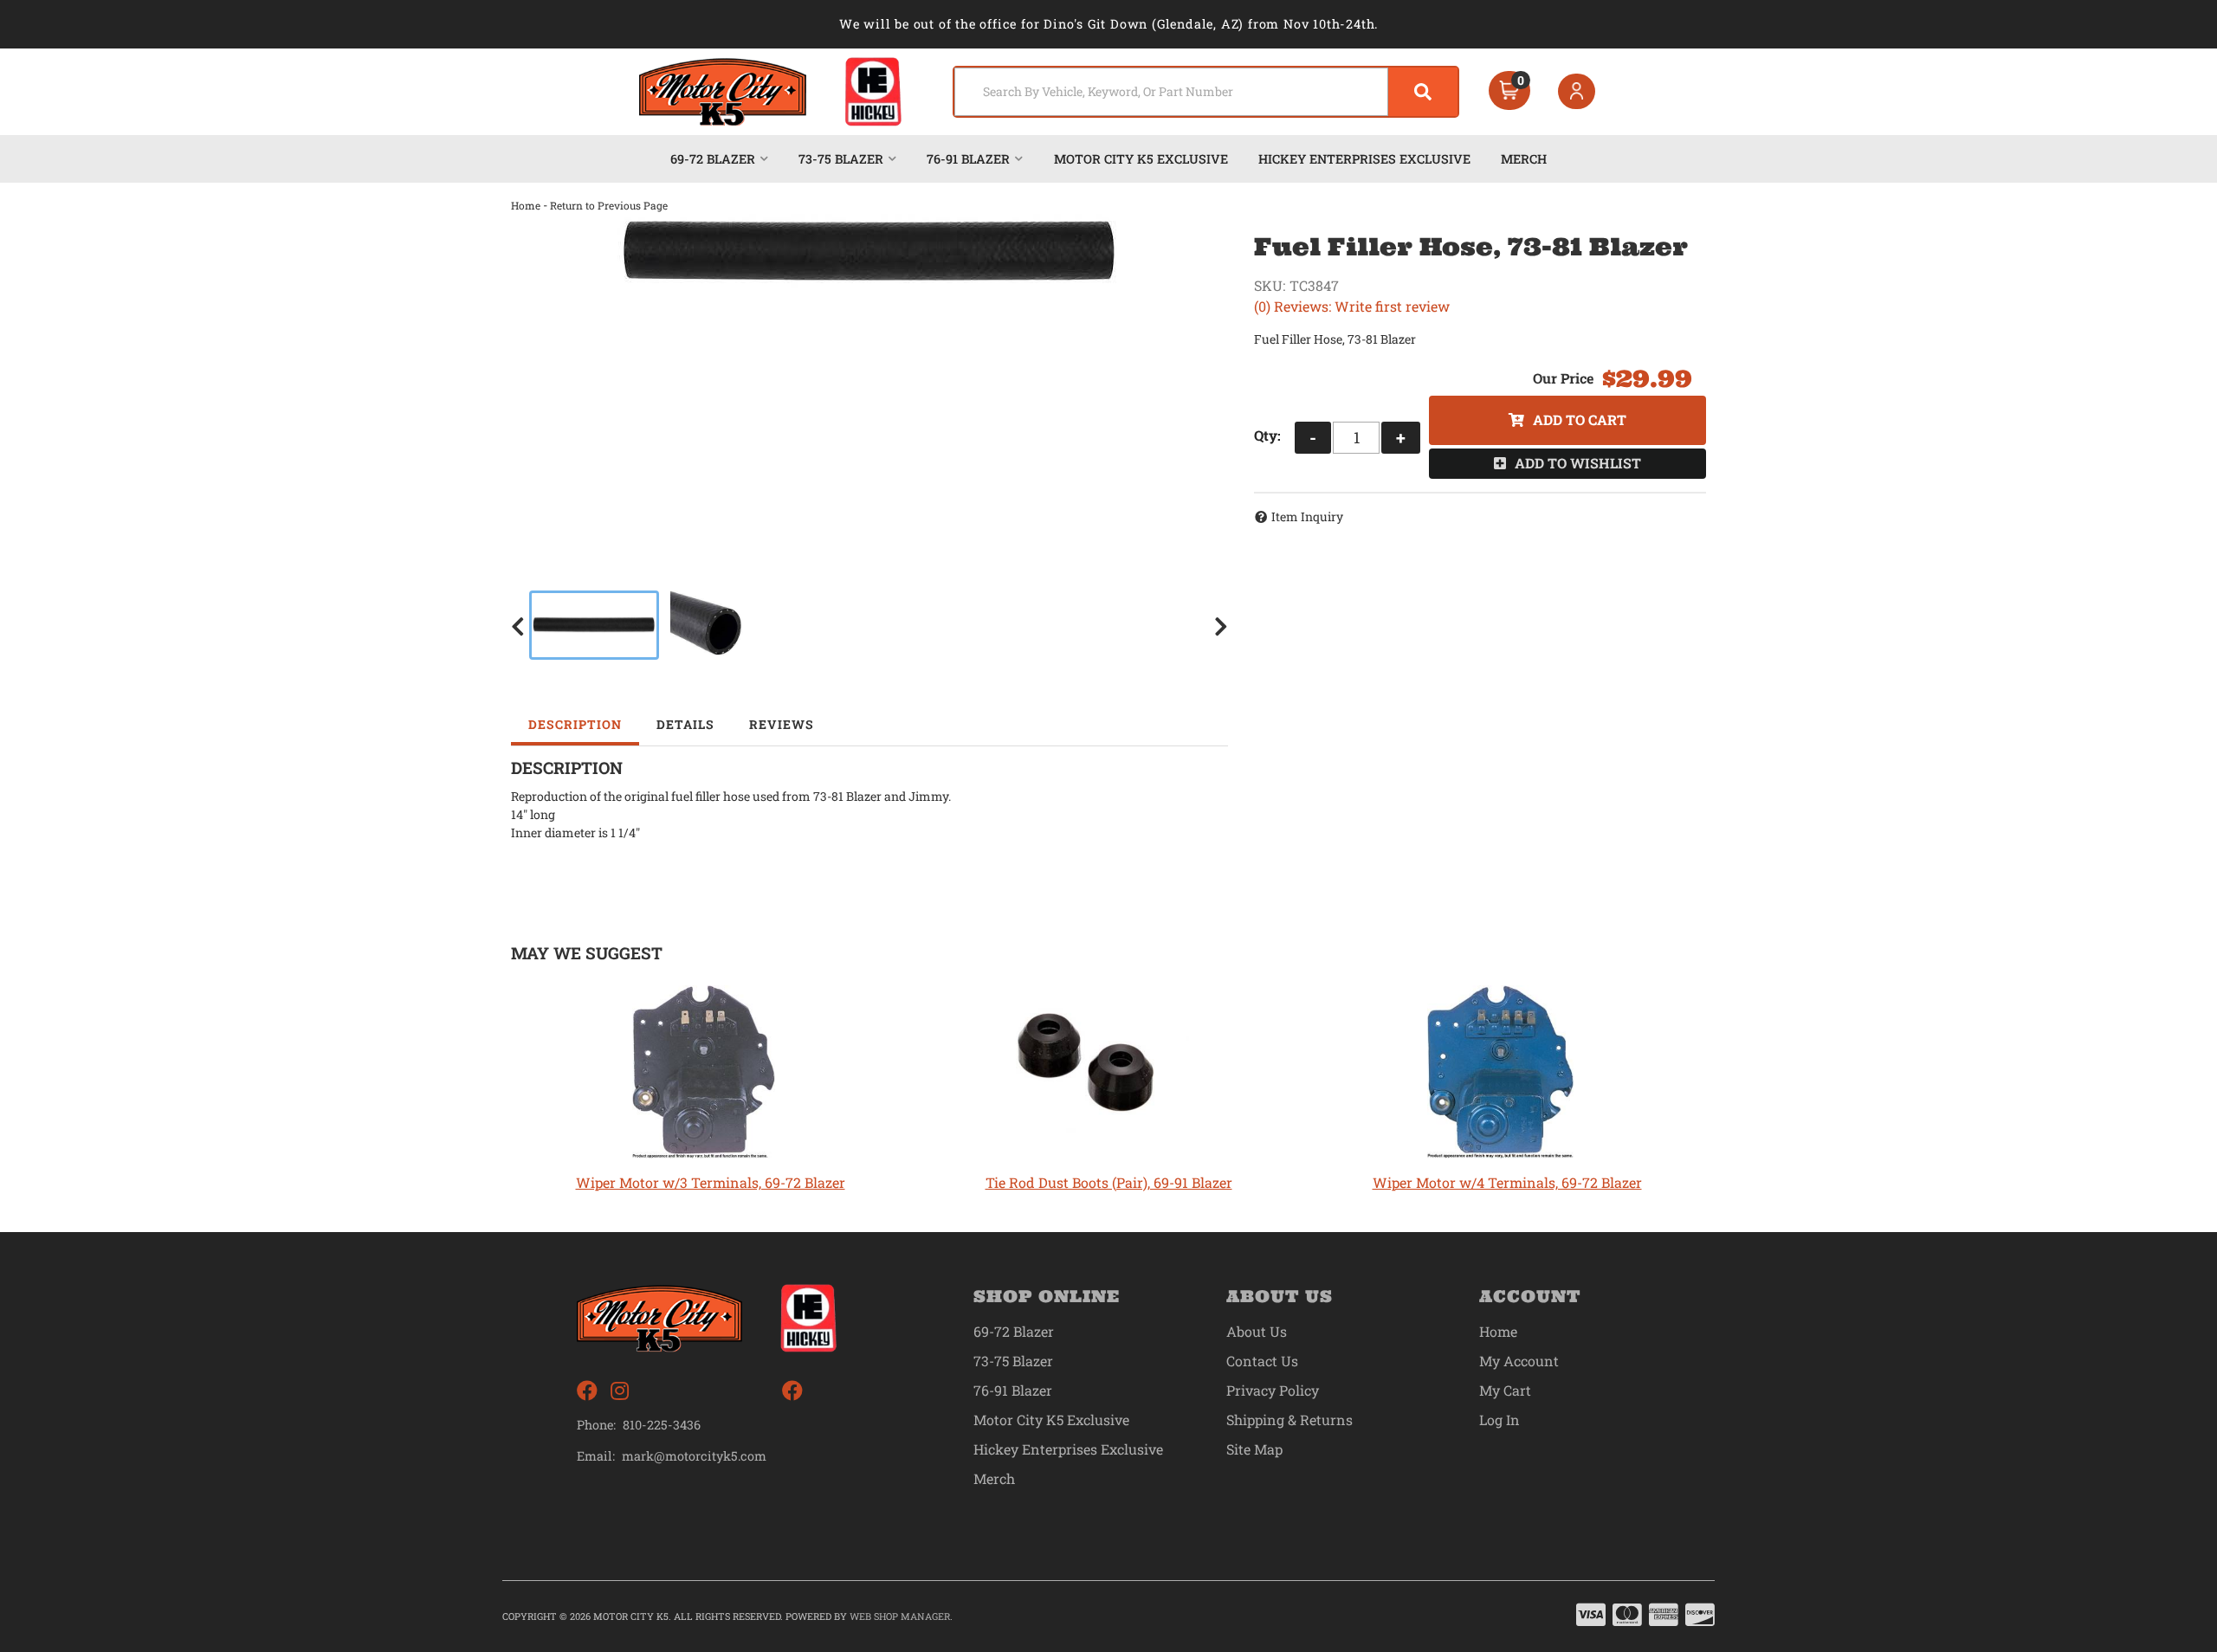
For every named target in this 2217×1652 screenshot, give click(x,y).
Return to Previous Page (609, 205)
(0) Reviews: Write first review (1352, 306)
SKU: (1270, 285)
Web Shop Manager (900, 1616)
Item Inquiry (1307, 516)
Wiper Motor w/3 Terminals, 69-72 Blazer (711, 1182)
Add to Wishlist (1578, 463)
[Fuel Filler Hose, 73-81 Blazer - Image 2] (708, 625)
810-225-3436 (662, 1425)
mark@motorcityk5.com (694, 1456)
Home (526, 205)
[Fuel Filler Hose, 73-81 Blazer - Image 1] (594, 625)
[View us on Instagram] (620, 1391)
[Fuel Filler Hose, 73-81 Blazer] (869, 251)
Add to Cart (1580, 419)
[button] (1206, 92)
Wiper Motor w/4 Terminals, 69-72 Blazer (1507, 1182)
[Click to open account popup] (1577, 92)
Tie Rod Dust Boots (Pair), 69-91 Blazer (1109, 1182)
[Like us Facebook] (587, 1391)
